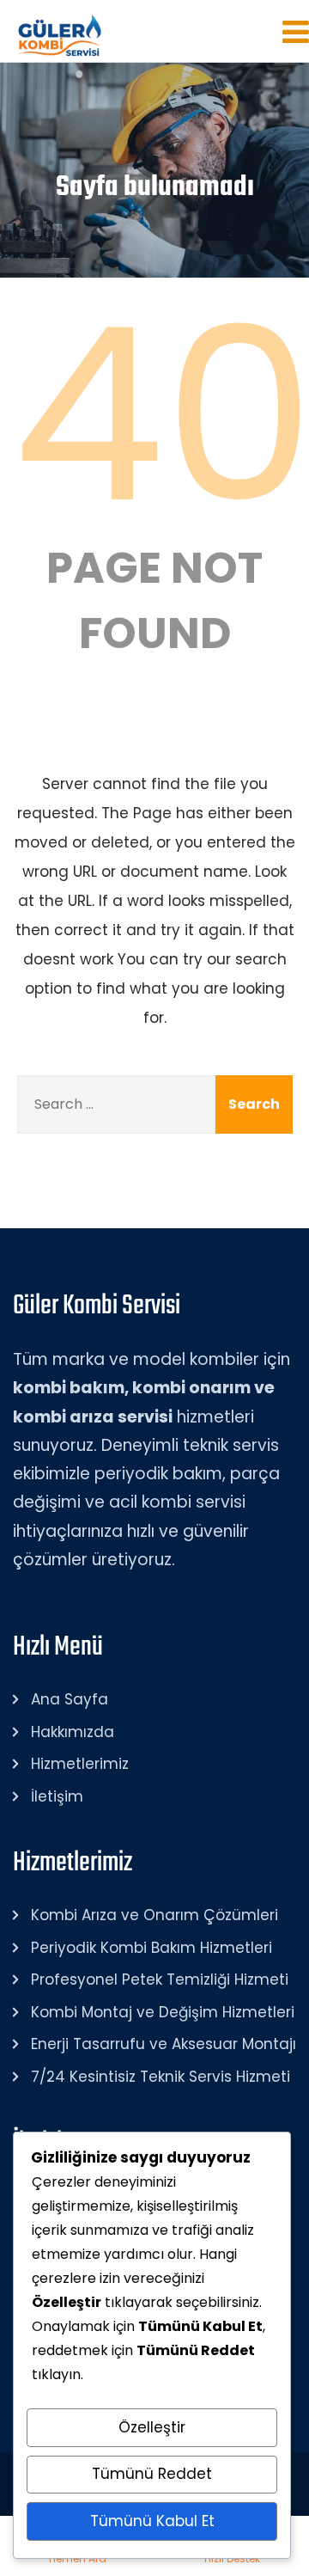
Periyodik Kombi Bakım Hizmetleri (151, 1948)
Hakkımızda (73, 1732)
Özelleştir (152, 2427)
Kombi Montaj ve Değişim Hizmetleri (163, 2012)
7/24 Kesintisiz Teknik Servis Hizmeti (161, 2077)
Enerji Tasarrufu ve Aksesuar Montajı (164, 2044)
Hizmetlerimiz (80, 1764)
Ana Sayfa (70, 1699)
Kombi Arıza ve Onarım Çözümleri (154, 1915)
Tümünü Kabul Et (152, 2521)
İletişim (57, 1796)
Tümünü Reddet (152, 2474)
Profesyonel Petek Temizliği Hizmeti (160, 1979)
